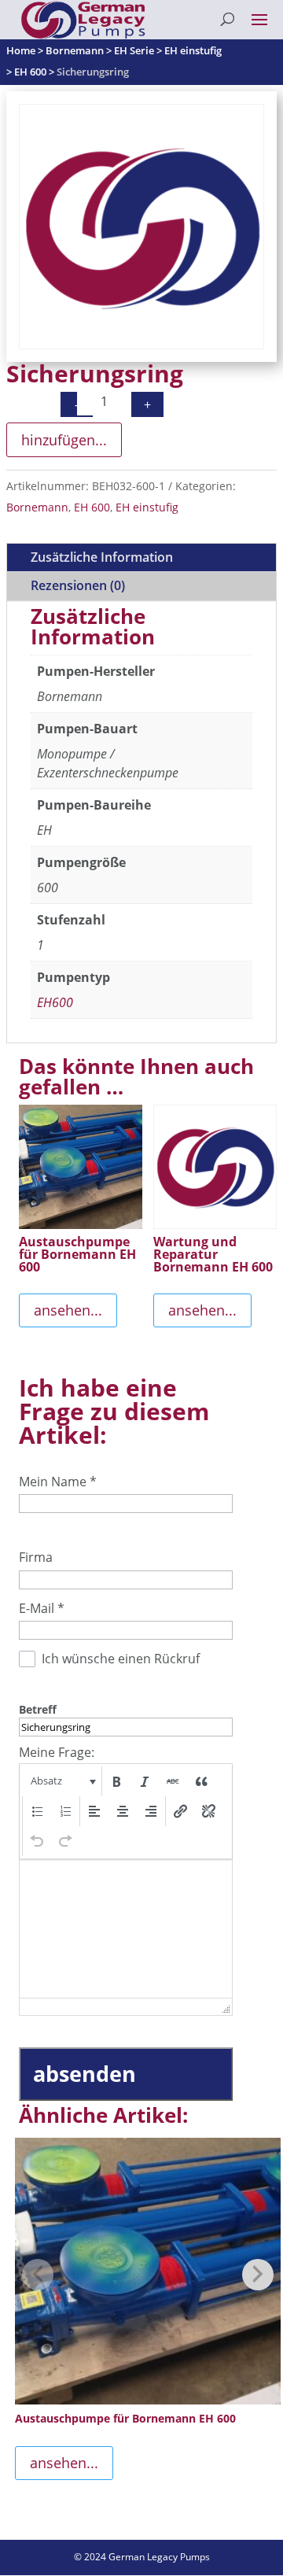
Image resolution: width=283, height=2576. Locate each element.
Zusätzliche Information (102, 557)
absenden (85, 2074)
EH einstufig (147, 507)
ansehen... (68, 1310)
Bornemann (37, 507)
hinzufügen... (64, 440)
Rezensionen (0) (78, 585)
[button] (62, 1781)
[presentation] (62, 1781)
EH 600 (92, 507)
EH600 (55, 1002)
